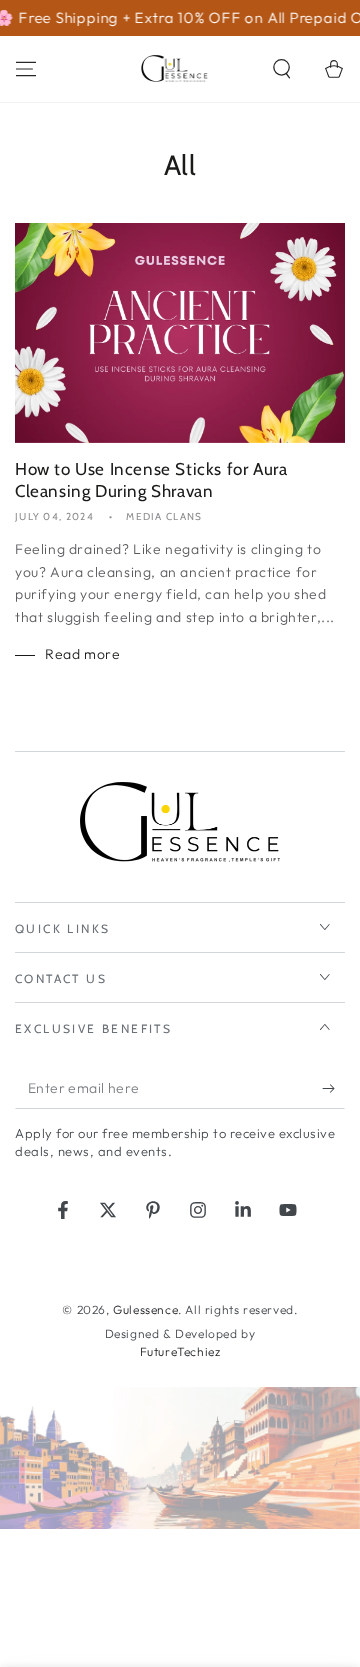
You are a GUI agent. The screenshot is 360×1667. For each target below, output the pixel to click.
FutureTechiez (180, 1351)
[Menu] (26, 69)
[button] (282, 69)
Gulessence (145, 1309)
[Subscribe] (333, 1089)
